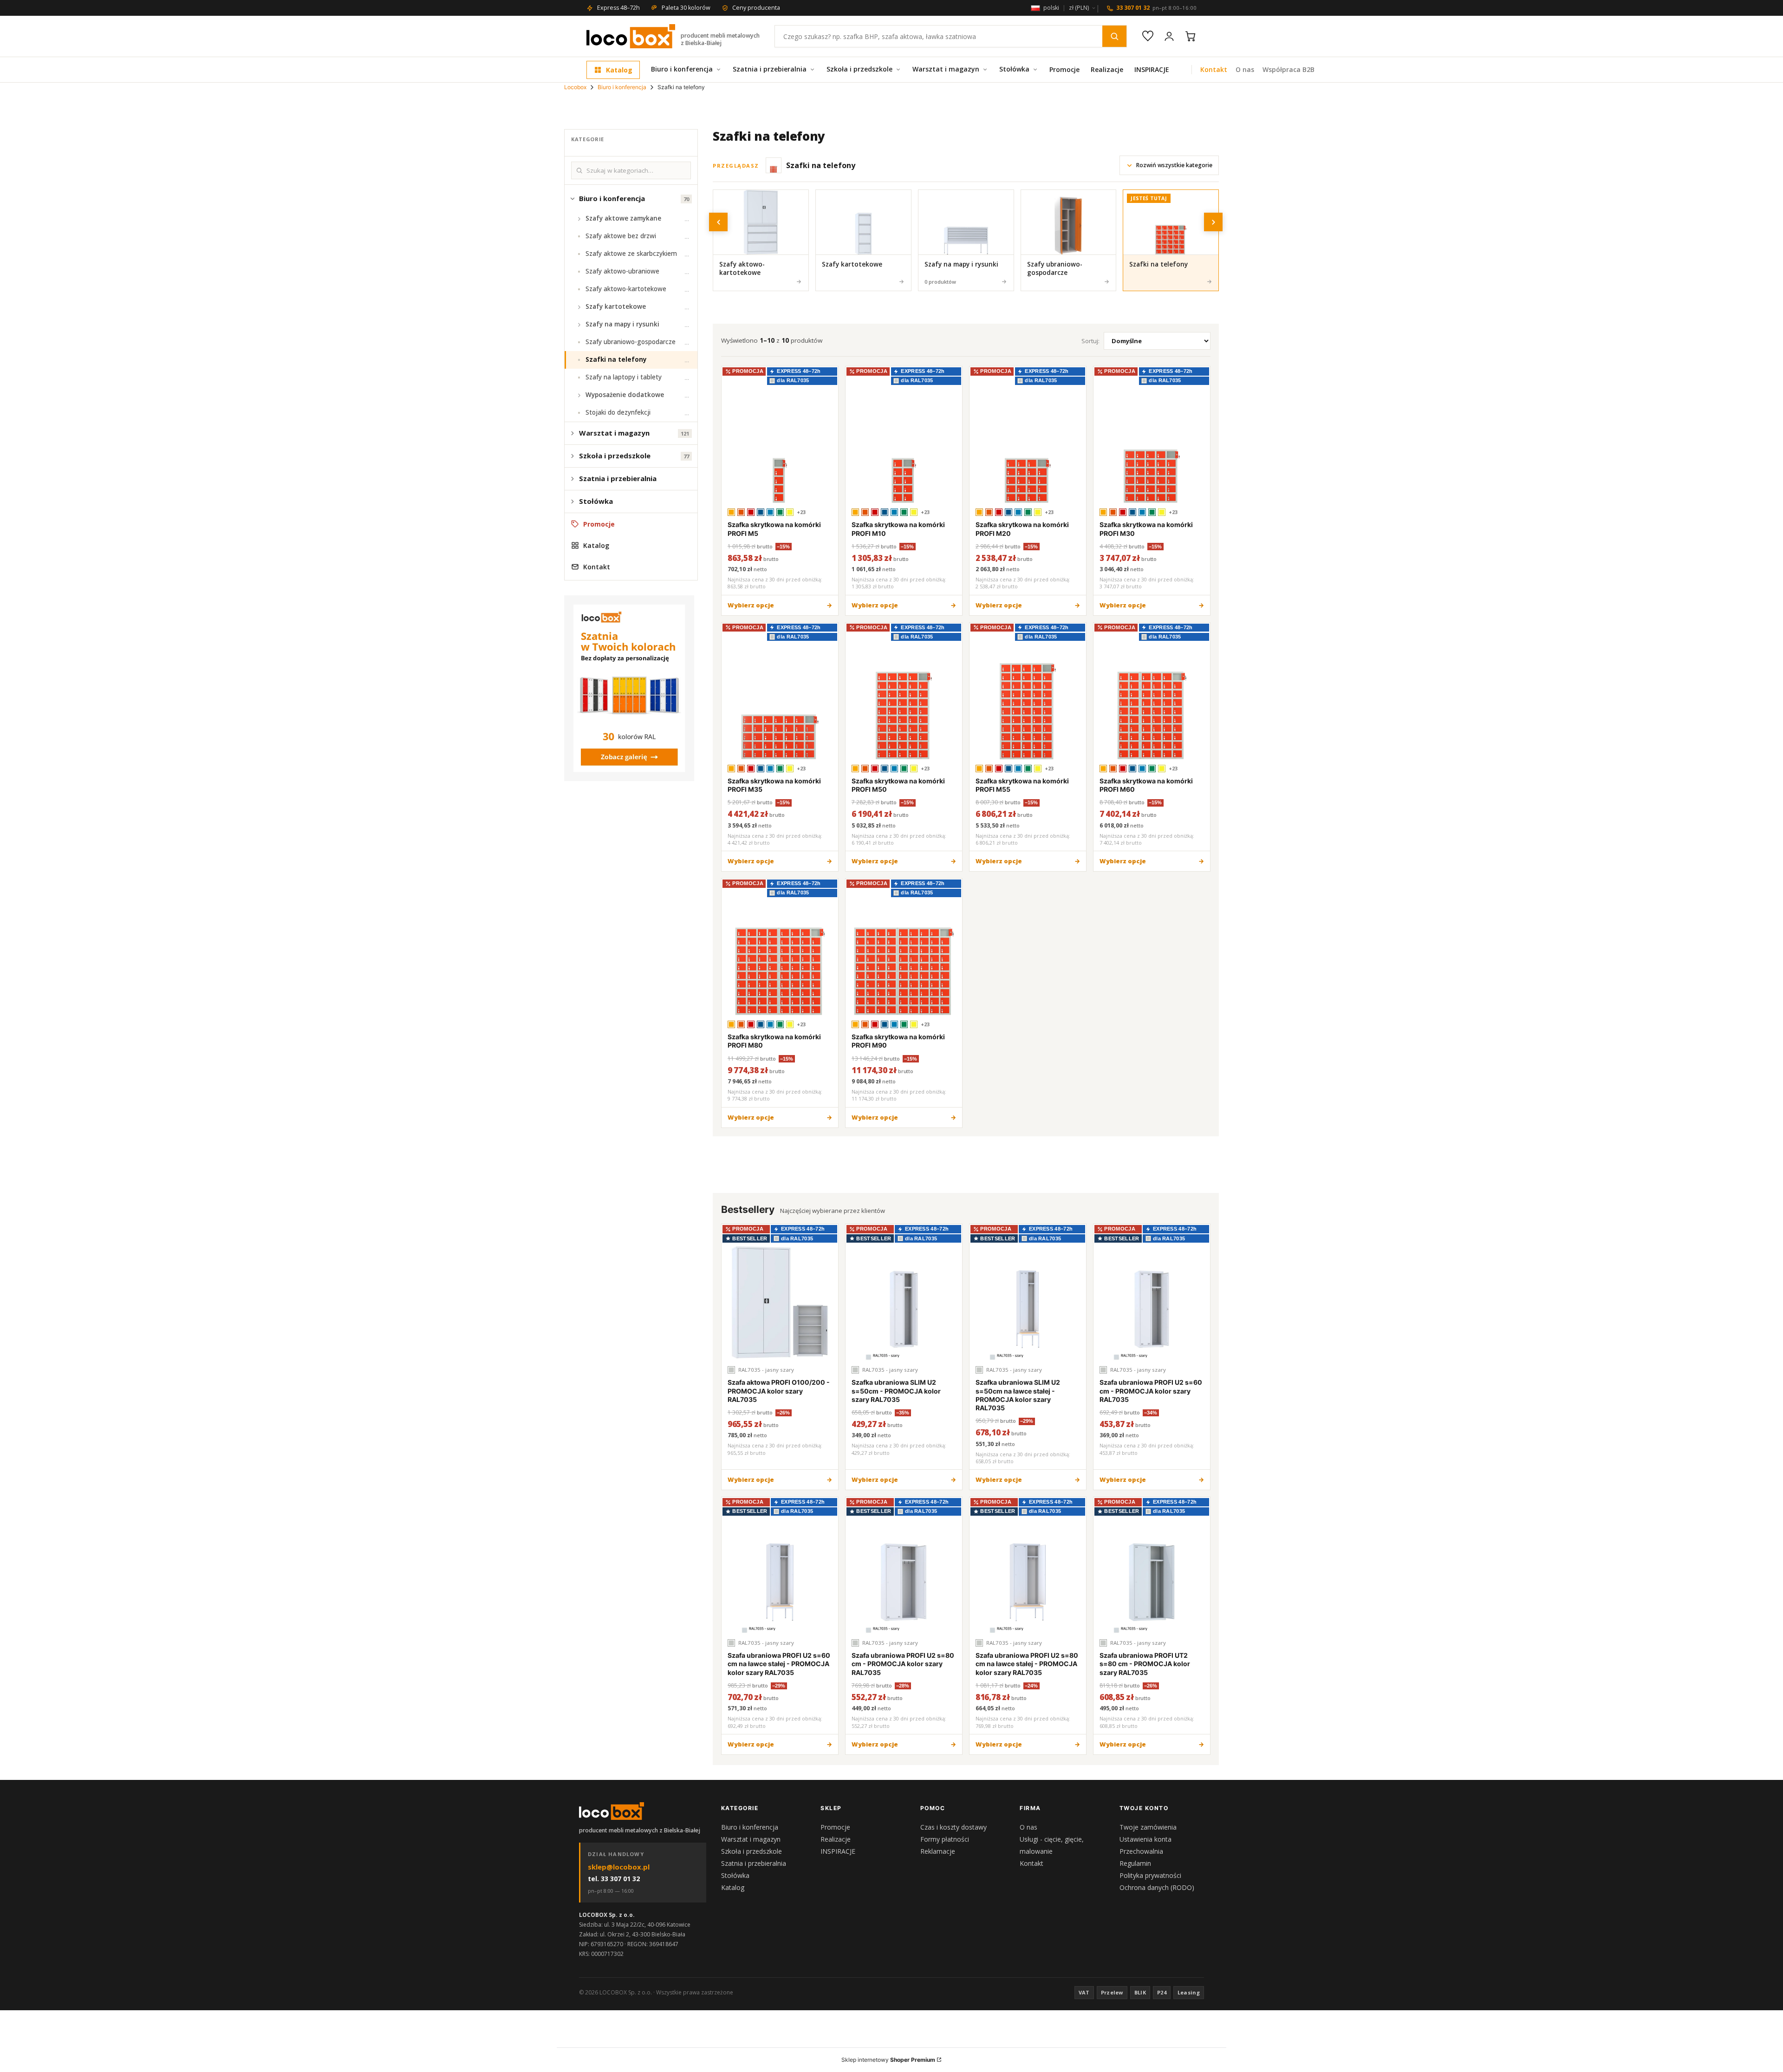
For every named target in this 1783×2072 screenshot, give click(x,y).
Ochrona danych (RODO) (1157, 1887)
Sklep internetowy (888, 2060)
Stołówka (1014, 69)
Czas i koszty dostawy (953, 1827)
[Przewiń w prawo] (1213, 222)
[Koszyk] (1191, 36)
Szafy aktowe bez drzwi (621, 236)
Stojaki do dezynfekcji (618, 412)
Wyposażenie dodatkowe (625, 395)
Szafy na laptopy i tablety (624, 377)
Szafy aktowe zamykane (623, 218)
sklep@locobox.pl (619, 1867)
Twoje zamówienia (1148, 1827)
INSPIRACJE (1152, 69)
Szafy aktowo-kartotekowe (626, 289)
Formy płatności (945, 1839)
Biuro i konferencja (682, 69)
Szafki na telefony (616, 359)
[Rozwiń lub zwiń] (573, 199)
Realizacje (1107, 69)
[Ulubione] (1148, 36)
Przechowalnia (1141, 1851)
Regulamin (1135, 1863)
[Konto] (1169, 36)
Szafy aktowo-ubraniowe (622, 271)
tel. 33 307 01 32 (614, 1879)
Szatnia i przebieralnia (770, 69)
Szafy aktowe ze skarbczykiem (631, 254)
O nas (1245, 69)
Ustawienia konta (1145, 1839)
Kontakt (1214, 69)
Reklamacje (938, 1851)
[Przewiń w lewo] (718, 222)
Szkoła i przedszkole (859, 69)
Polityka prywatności (1150, 1875)
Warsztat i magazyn (946, 69)
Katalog (619, 70)
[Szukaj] (1114, 36)
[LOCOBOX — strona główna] (631, 36)
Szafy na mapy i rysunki (622, 324)
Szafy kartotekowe (616, 306)
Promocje (1064, 69)
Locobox (575, 87)
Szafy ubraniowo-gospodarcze (631, 342)
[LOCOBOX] (612, 1811)
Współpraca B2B (1288, 69)
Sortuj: (1090, 341)
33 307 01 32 (1156, 8)
